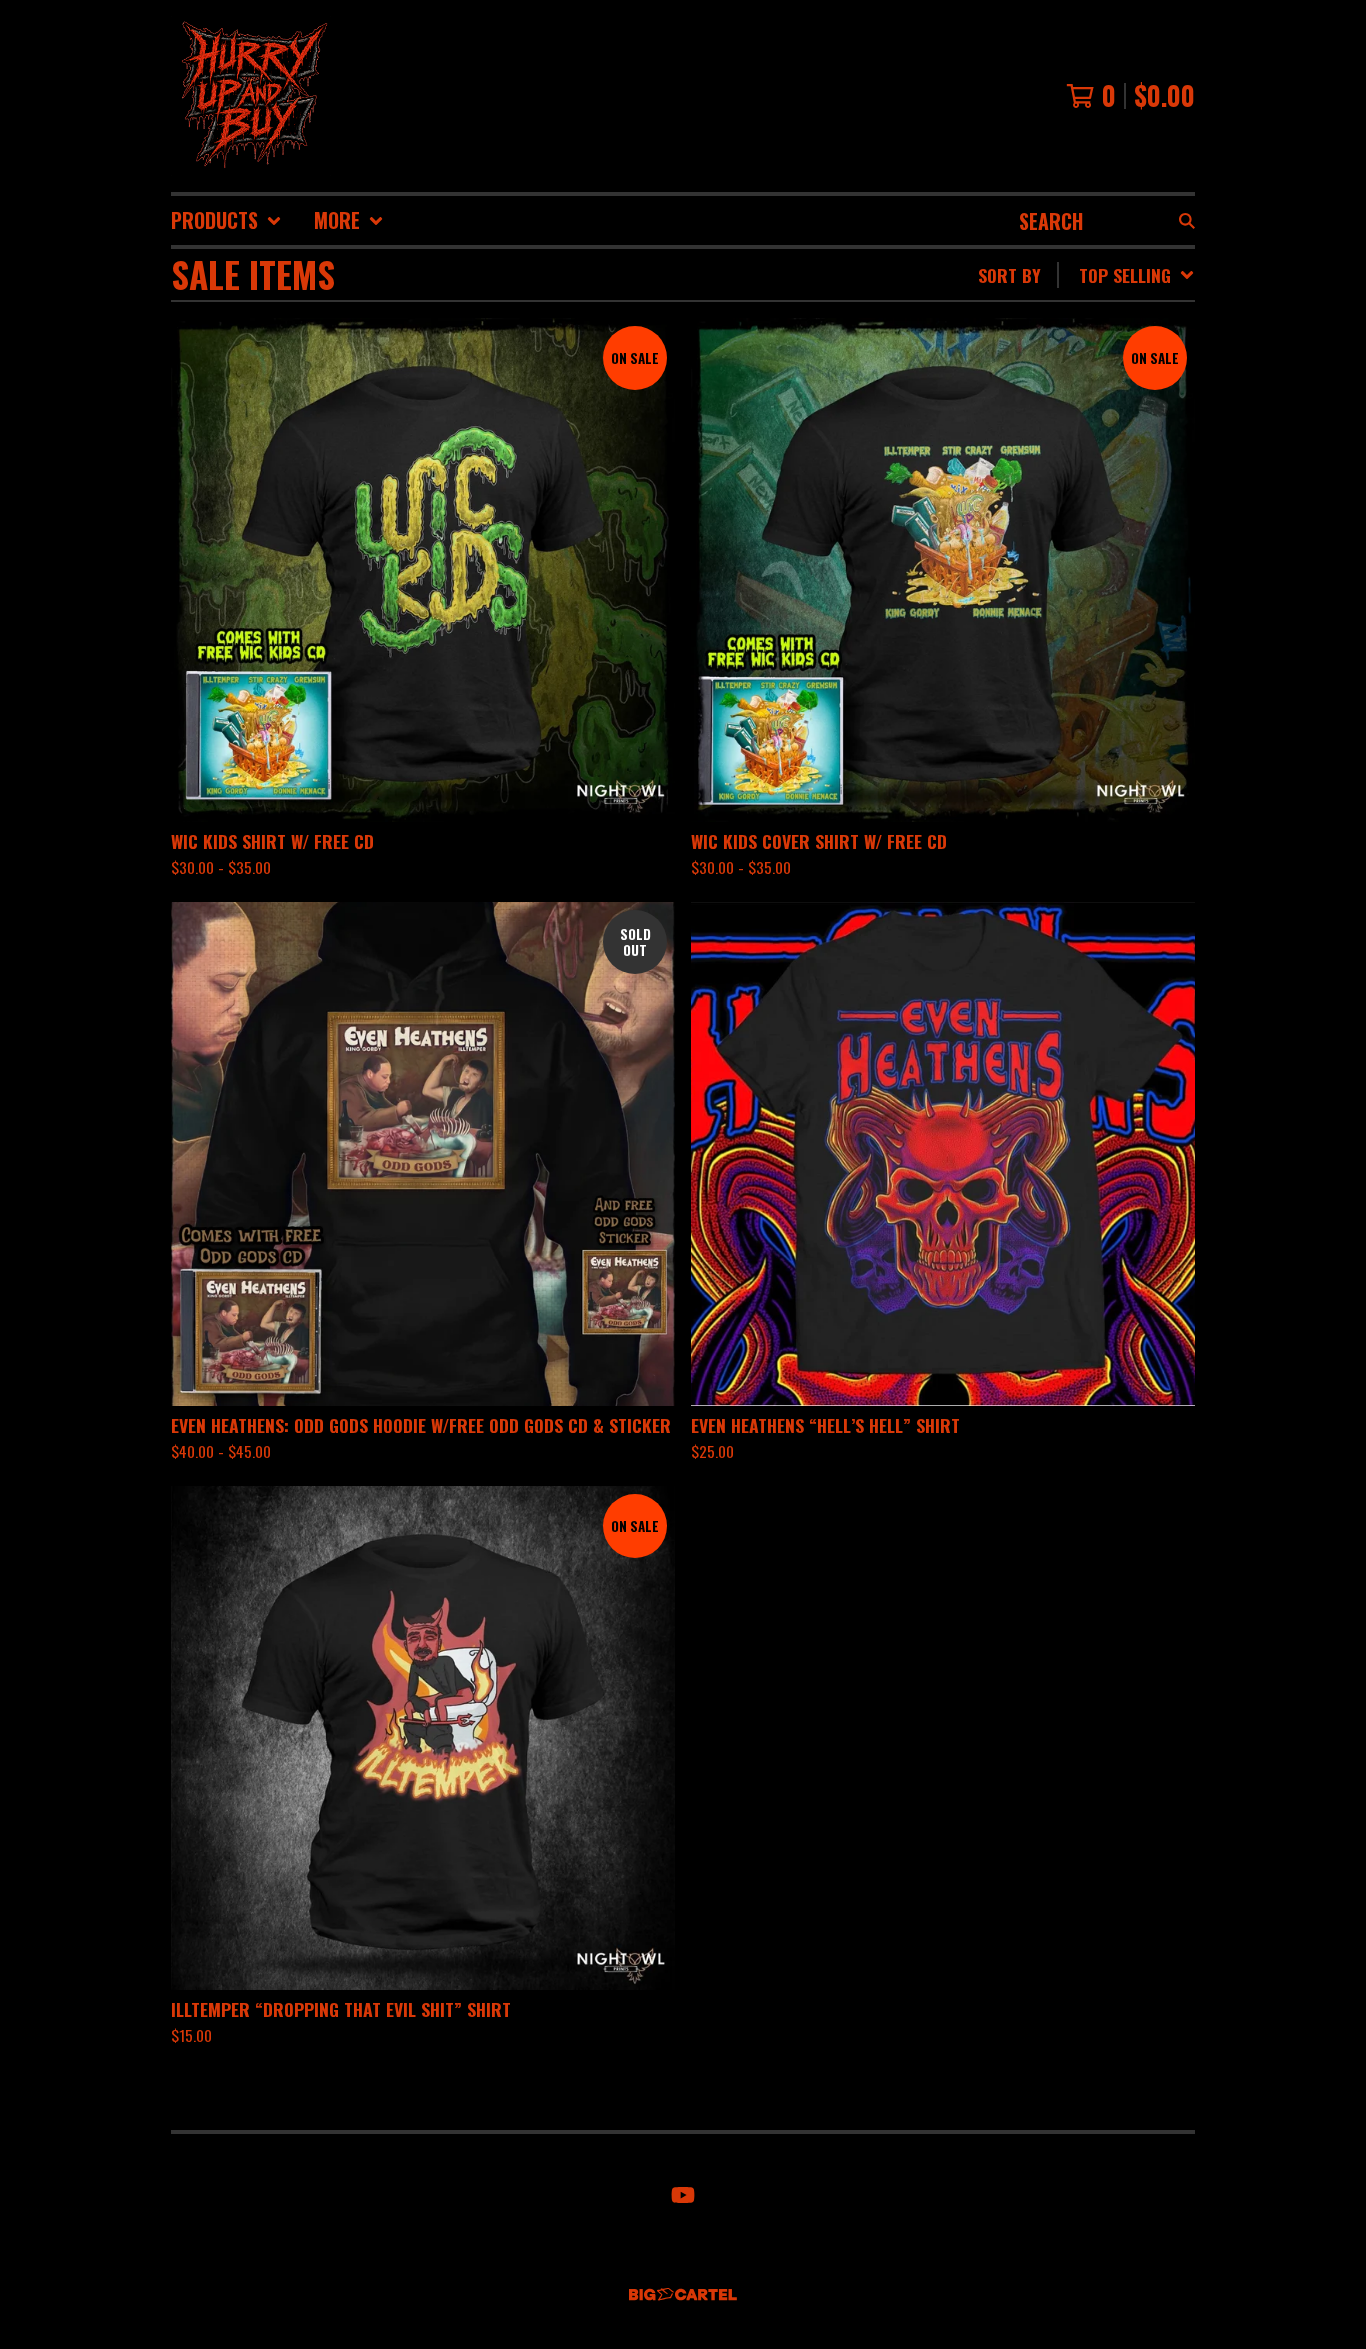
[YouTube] (683, 2195)
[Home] (251, 96)
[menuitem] (226, 220)
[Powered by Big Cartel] (683, 2294)
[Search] (1187, 220)
